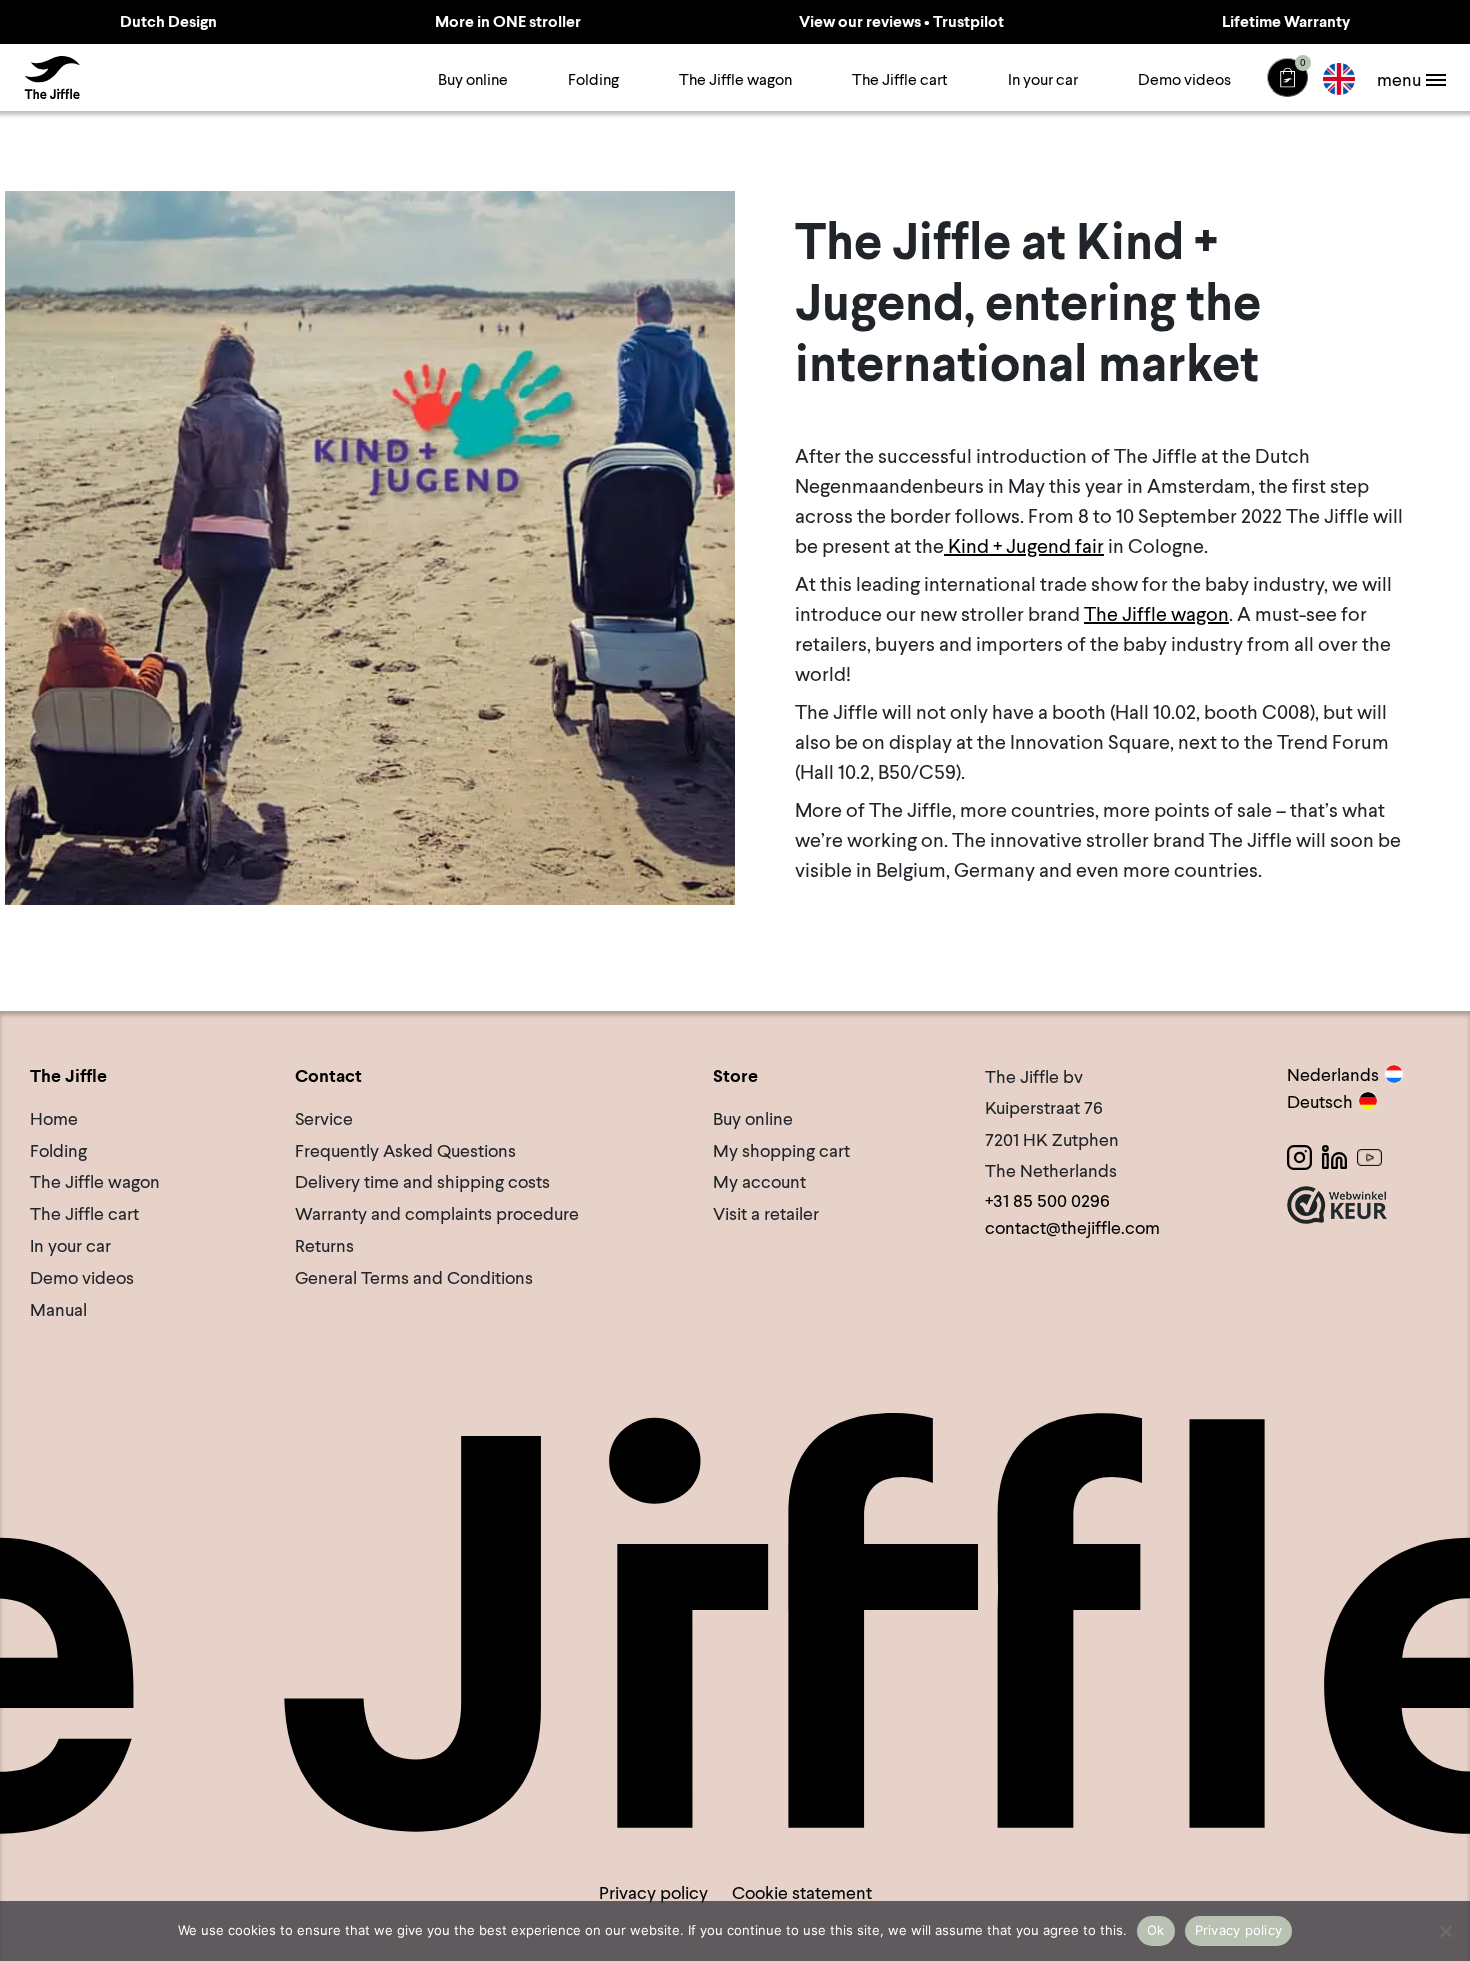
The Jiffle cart (900, 79)
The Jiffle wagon (735, 79)
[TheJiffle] (52, 78)
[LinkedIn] (1334, 1157)
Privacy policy (653, 1892)
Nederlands (1333, 1074)
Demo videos (1184, 79)
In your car (1043, 79)
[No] (1445, 1931)
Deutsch (1320, 1101)
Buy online (473, 79)
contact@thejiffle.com (1072, 1227)
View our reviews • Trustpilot (901, 21)
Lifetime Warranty (1286, 21)
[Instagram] (1299, 1157)
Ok (1156, 1930)
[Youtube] (1369, 1157)
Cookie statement (802, 1892)
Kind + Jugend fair (1024, 546)
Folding (593, 79)
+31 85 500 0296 (1047, 1200)
